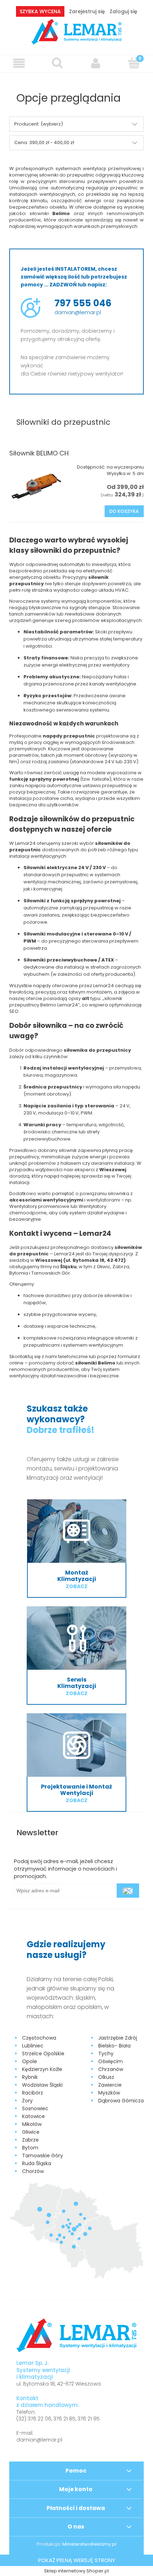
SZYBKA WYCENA (40, 11)
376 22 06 (39, 2419)
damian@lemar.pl (78, 312)
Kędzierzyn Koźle (42, 2069)
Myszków (109, 2093)
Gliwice (31, 2132)
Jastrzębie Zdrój (118, 2038)
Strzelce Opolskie (43, 2054)
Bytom (30, 2148)
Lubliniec (33, 2046)
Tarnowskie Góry (43, 2156)
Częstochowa (39, 2038)
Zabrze (30, 2140)
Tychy (106, 2054)
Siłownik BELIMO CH (39, 453)
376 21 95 (89, 2419)
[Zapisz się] (128, 1891)
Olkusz (106, 2077)
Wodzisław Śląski (42, 2085)
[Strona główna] (77, 31)
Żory (27, 2101)
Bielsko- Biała (114, 2046)
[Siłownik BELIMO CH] (36, 486)
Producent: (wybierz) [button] (39, 124)
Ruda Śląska (37, 2163)
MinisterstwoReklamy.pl (89, 2544)
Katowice (33, 2116)
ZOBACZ (77, 1586)
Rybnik (30, 2077)
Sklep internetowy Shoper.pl (76, 2571)
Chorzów (33, 2171)
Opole (30, 2061)
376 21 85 (64, 2419)
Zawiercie (110, 2085)
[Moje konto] (96, 63)
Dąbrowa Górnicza (121, 2101)
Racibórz (33, 2093)
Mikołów (32, 2124)
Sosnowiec (35, 2108)
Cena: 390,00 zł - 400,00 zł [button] (44, 142)
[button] (19, 63)
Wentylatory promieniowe (39, 1206)
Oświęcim (110, 2061)
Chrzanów (111, 2069)
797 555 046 (83, 303)
